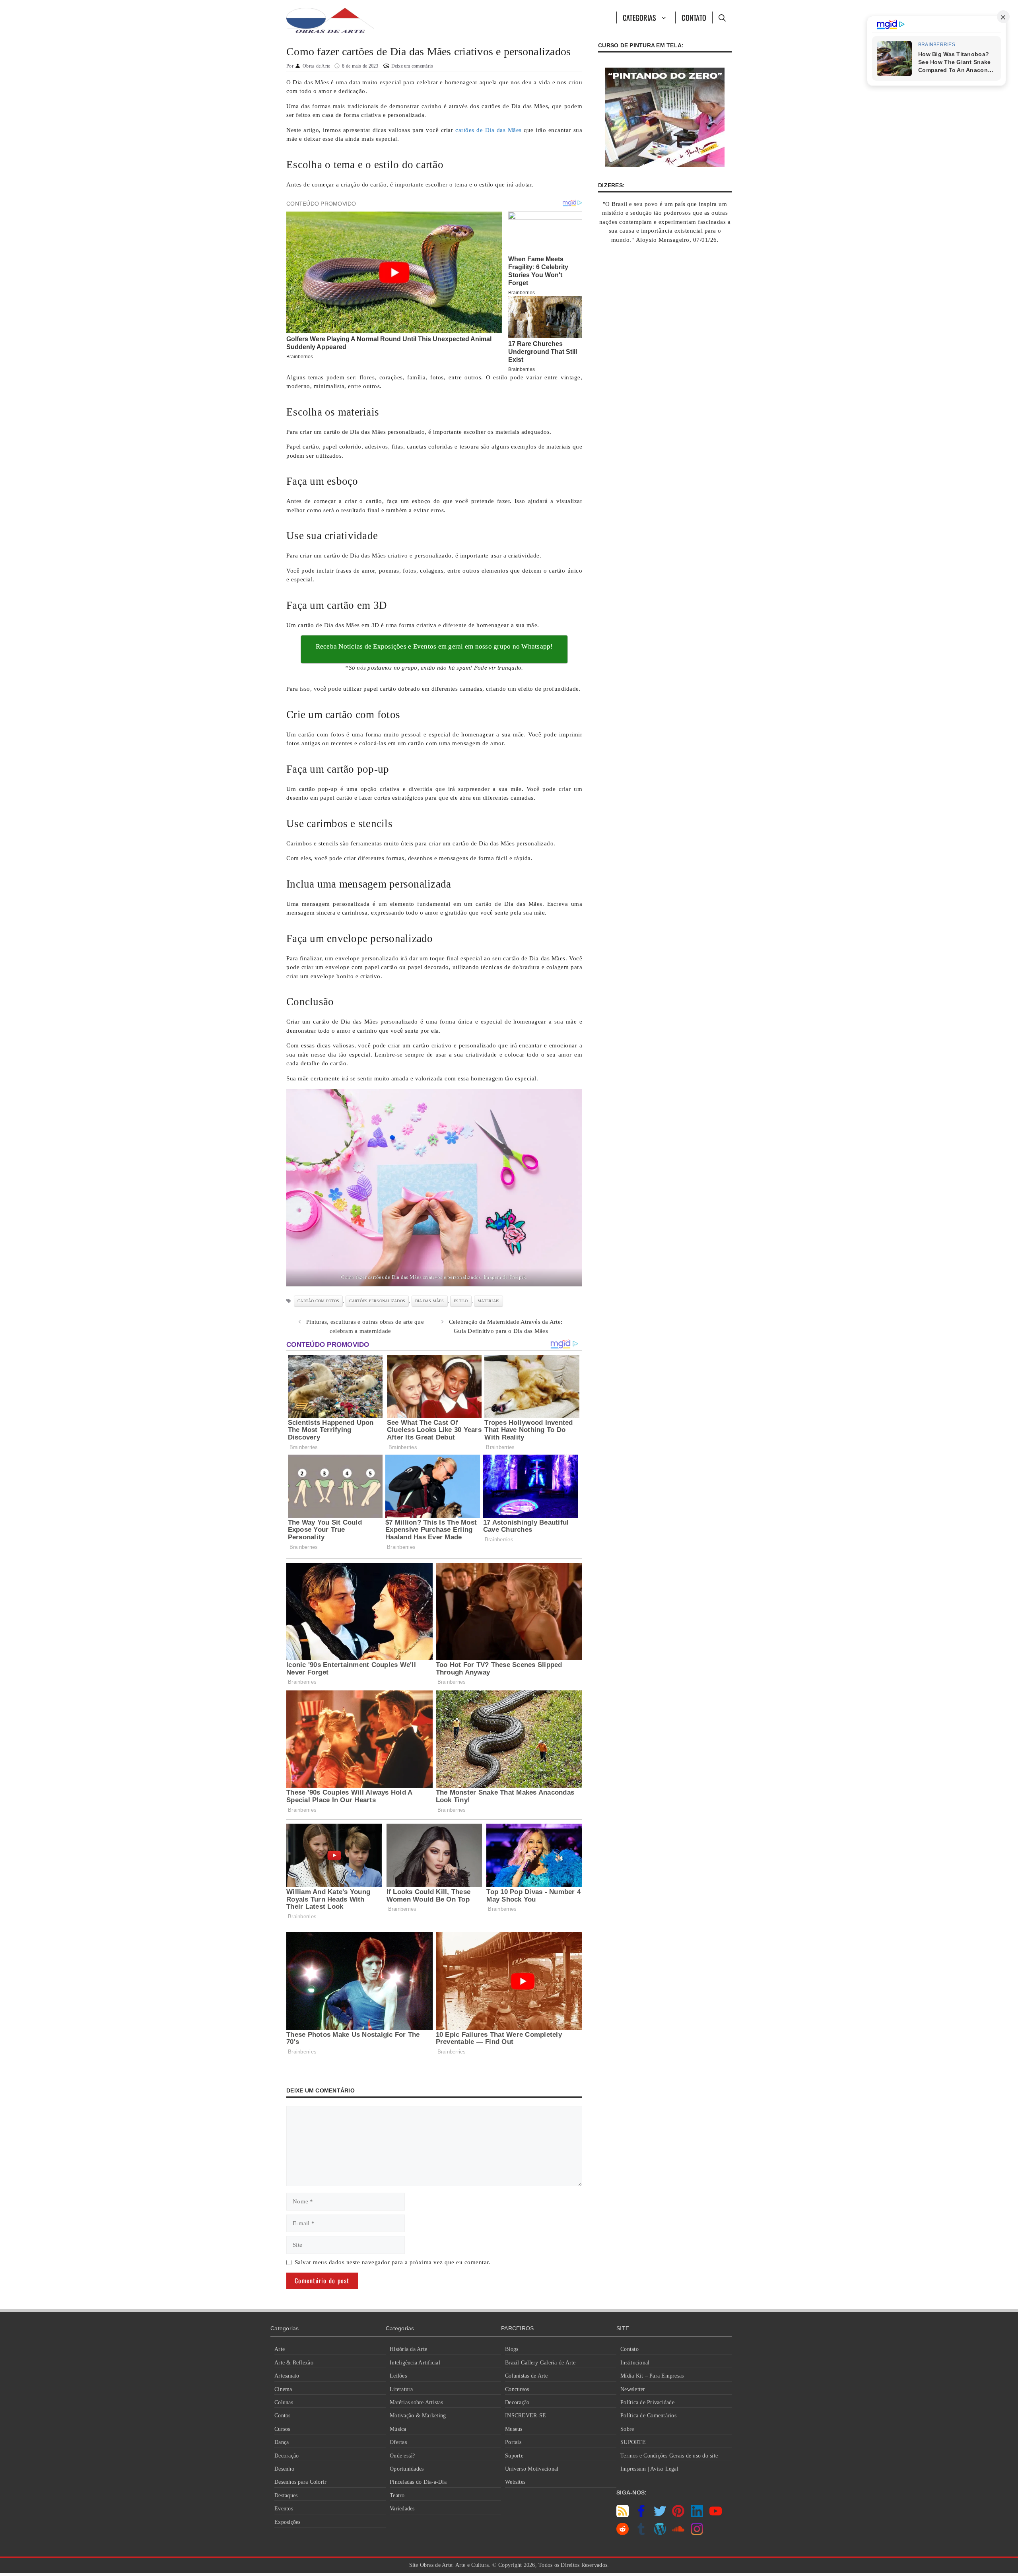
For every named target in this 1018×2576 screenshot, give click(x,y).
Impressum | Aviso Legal (649, 2469)
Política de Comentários (648, 2416)
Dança (282, 2442)
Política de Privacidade (647, 2402)
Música (398, 2429)
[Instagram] (697, 2533)
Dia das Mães (430, 1301)
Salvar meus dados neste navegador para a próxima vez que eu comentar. (393, 2262)
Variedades (402, 2509)
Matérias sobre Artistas (416, 2402)
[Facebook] (641, 2515)
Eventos (284, 2509)
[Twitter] (660, 2515)
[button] (722, 17)
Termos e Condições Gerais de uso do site (669, 2456)
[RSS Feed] (623, 2515)
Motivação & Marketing (418, 2416)
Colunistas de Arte (526, 2376)
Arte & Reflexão (294, 2363)
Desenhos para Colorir (300, 2482)
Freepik (518, 1277)
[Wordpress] (660, 2533)
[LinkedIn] (697, 2515)
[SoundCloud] (678, 2533)
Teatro (397, 2495)
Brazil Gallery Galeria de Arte (540, 2363)
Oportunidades (407, 2469)
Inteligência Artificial (415, 2363)
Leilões (398, 2376)
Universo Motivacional (532, 2469)
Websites (515, 2482)
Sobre (627, 2429)
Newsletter (633, 2389)
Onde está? (402, 2456)
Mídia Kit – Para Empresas (652, 2376)
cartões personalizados (377, 1301)
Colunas (284, 2402)
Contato (694, 17)
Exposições (288, 2522)
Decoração (287, 2456)
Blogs (512, 2349)
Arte (280, 2349)
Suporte (514, 2456)
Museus (514, 2429)
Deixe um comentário (412, 66)
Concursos (517, 2389)
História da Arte (408, 2349)
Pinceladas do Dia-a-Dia (418, 2482)
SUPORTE (633, 2442)
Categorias (640, 17)
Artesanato (287, 2376)
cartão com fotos (318, 1301)
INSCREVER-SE (526, 2416)
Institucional (635, 2363)
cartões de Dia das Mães (489, 130)
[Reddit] (623, 2533)
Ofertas (398, 2442)
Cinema (283, 2389)
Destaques (286, 2495)
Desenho (284, 2469)
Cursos (282, 2429)
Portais (513, 2442)
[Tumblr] (641, 2533)
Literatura (401, 2389)
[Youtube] (716, 2515)
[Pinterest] (678, 2515)
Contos (283, 2416)
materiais (489, 1301)
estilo (461, 1301)
